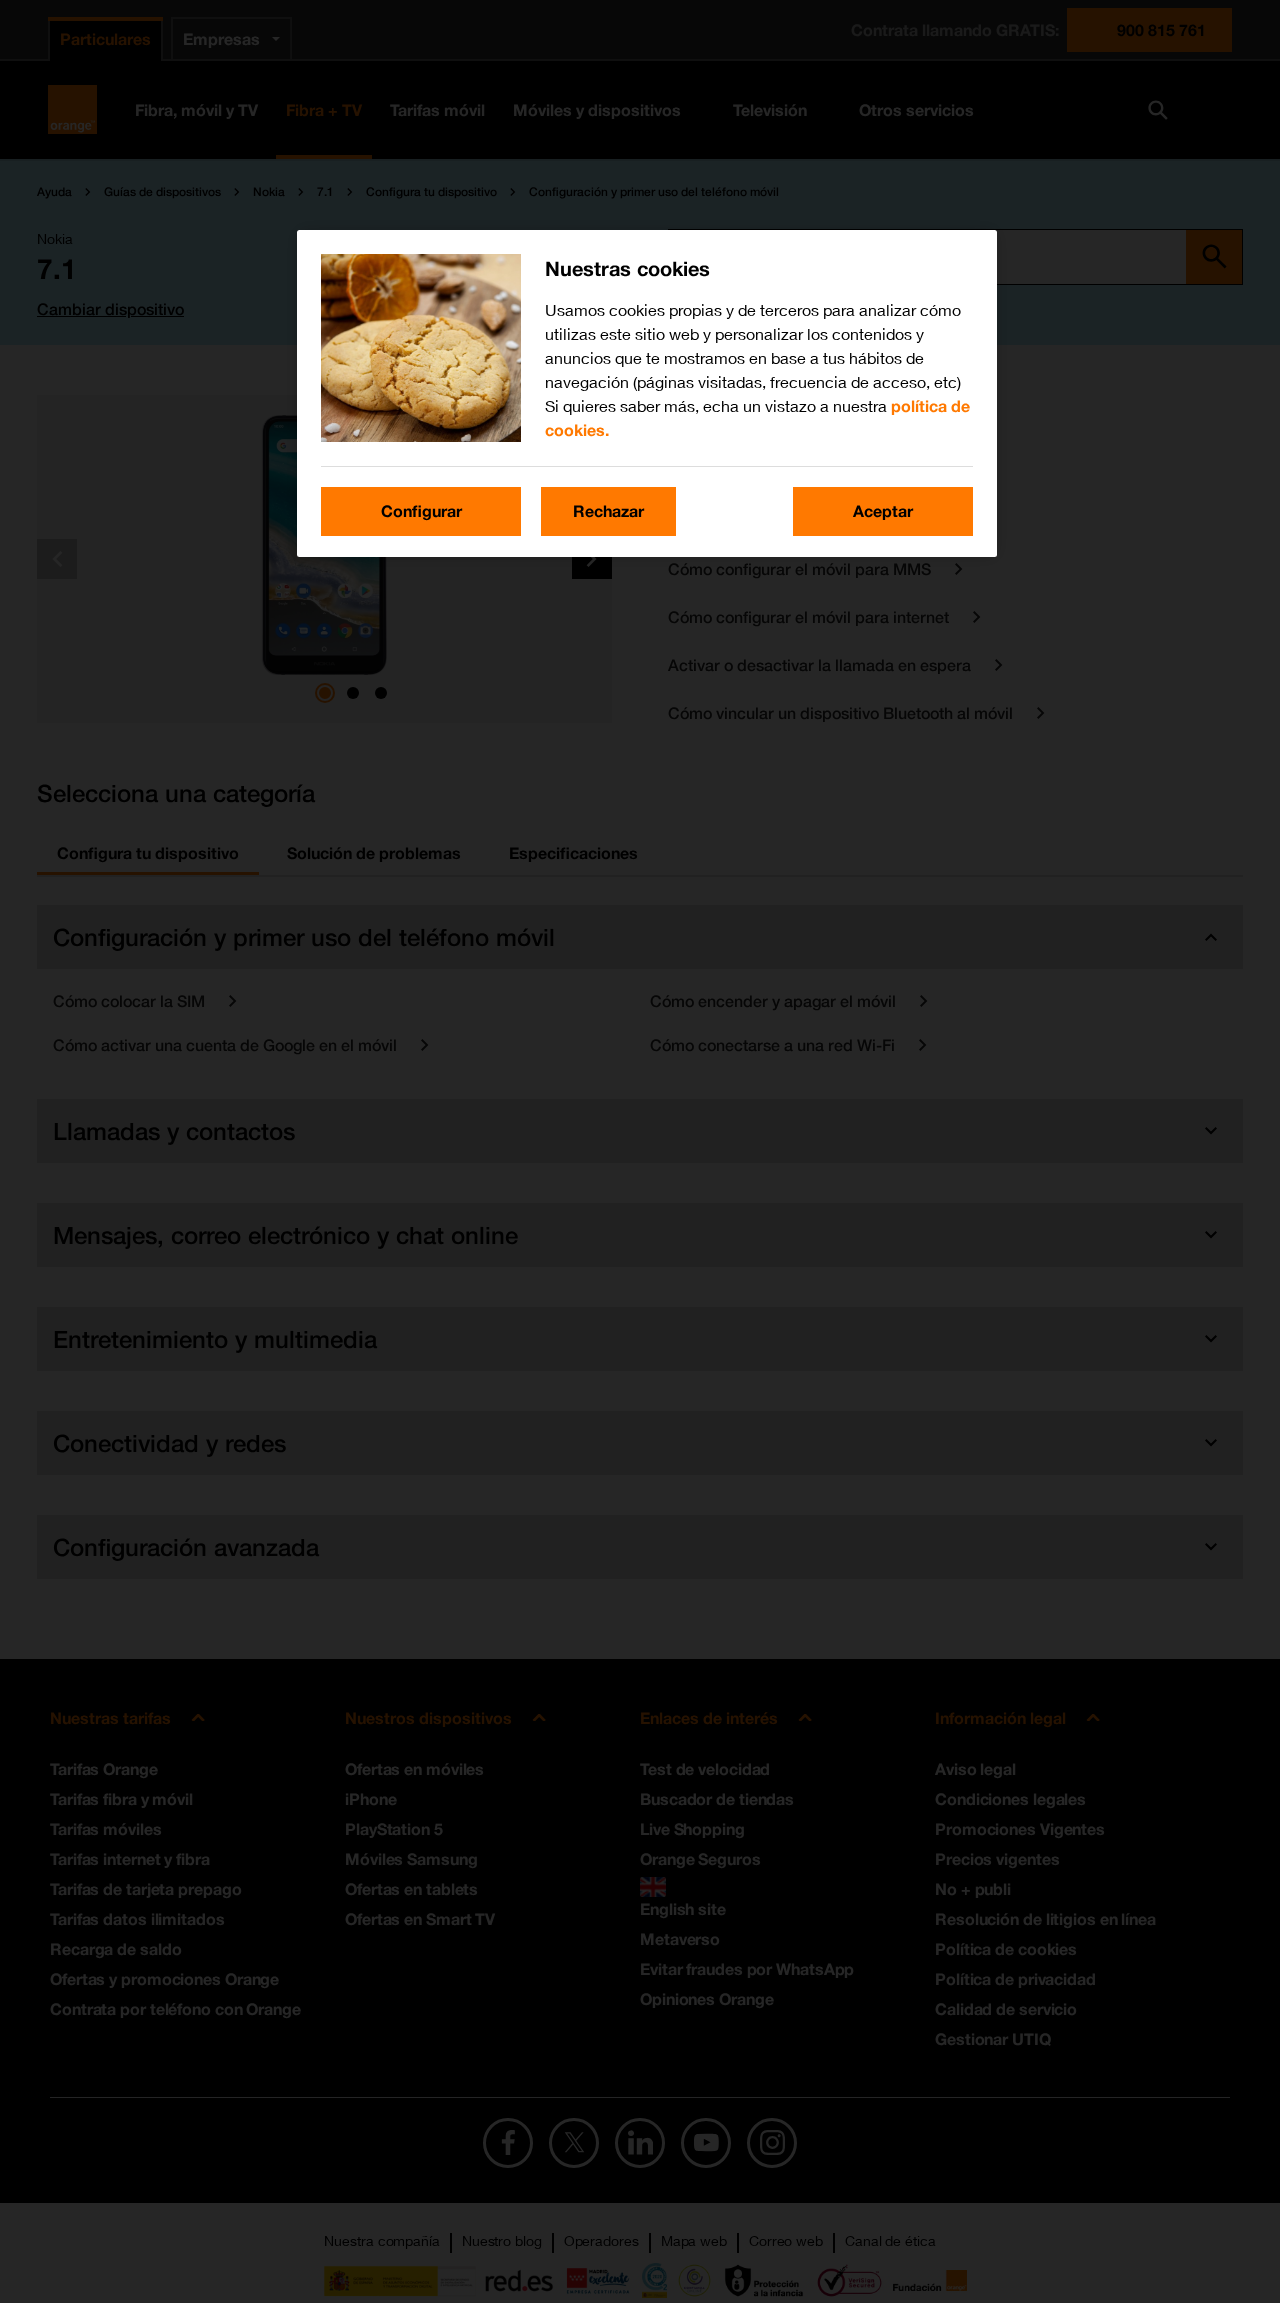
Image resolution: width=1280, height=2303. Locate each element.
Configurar (421, 510)
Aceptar (883, 510)
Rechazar (608, 510)
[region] (647, 393)
